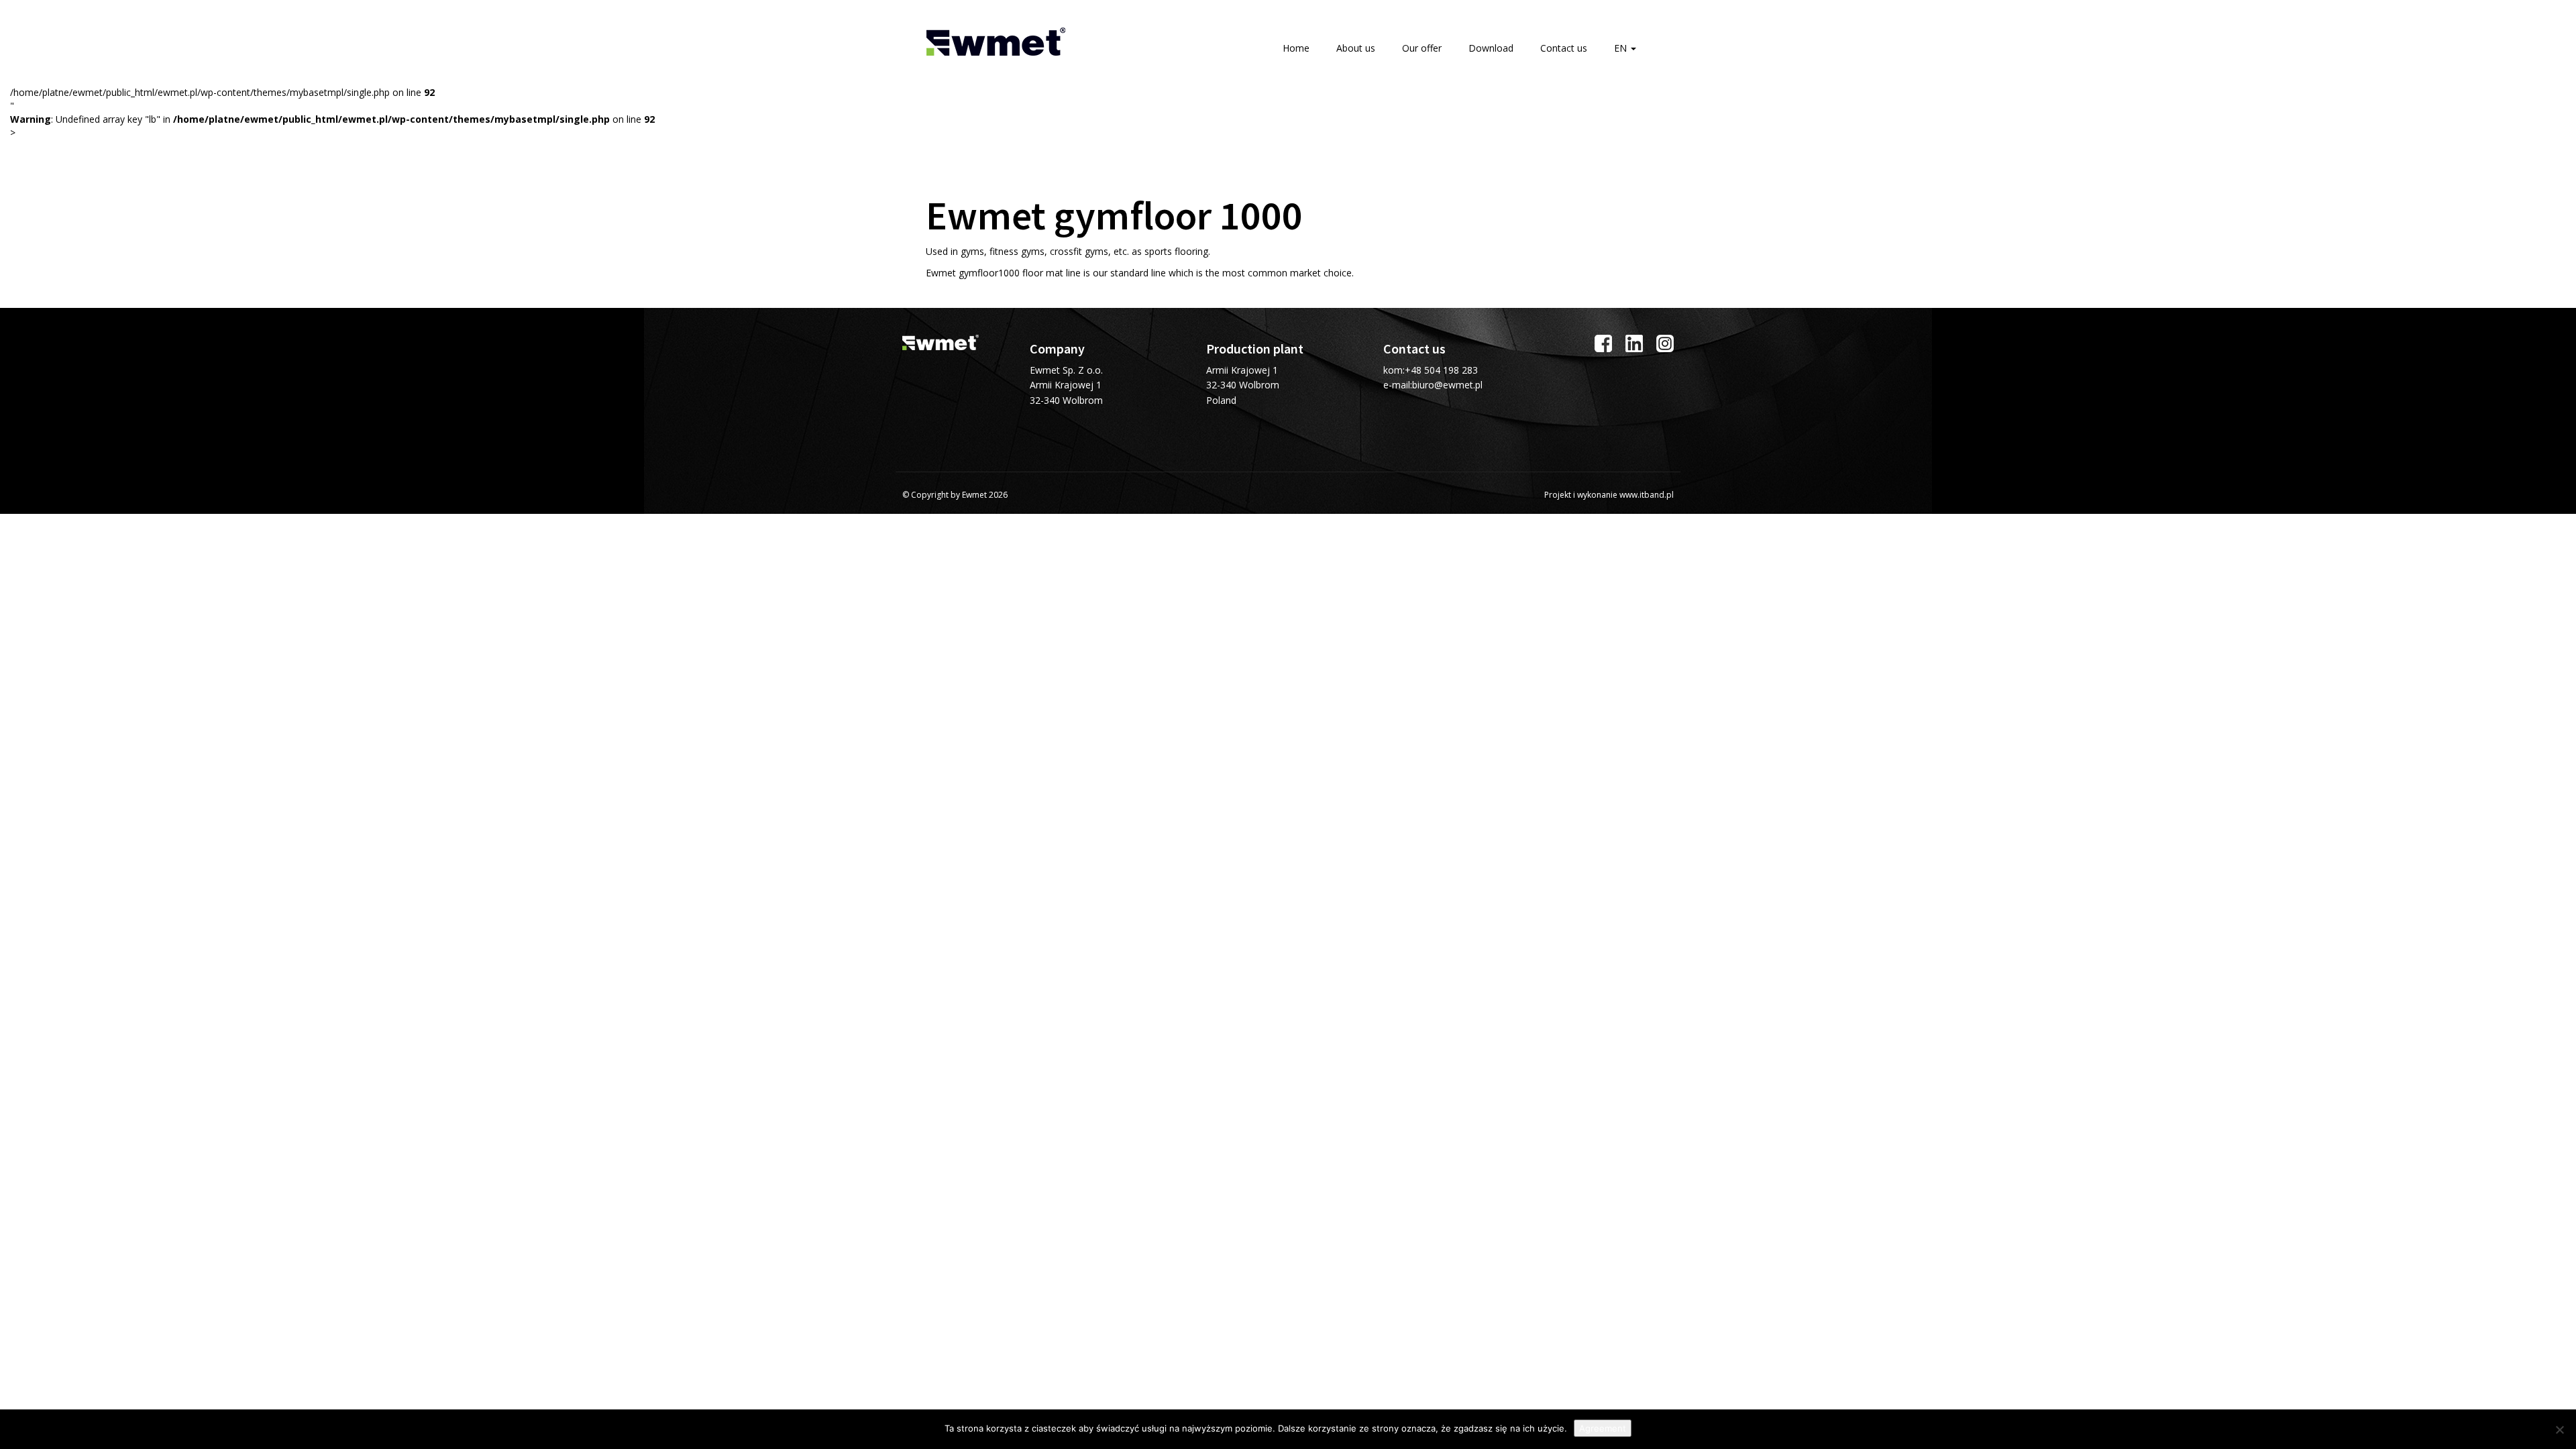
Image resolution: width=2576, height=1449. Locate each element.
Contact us (1564, 48)
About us (1356, 48)
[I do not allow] (2559, 1430)
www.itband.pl (1647, 495)
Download (1491, 48)
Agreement (1603, 1428)
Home (1296, 48)
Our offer (1422, 48)
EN (1622, 48)
